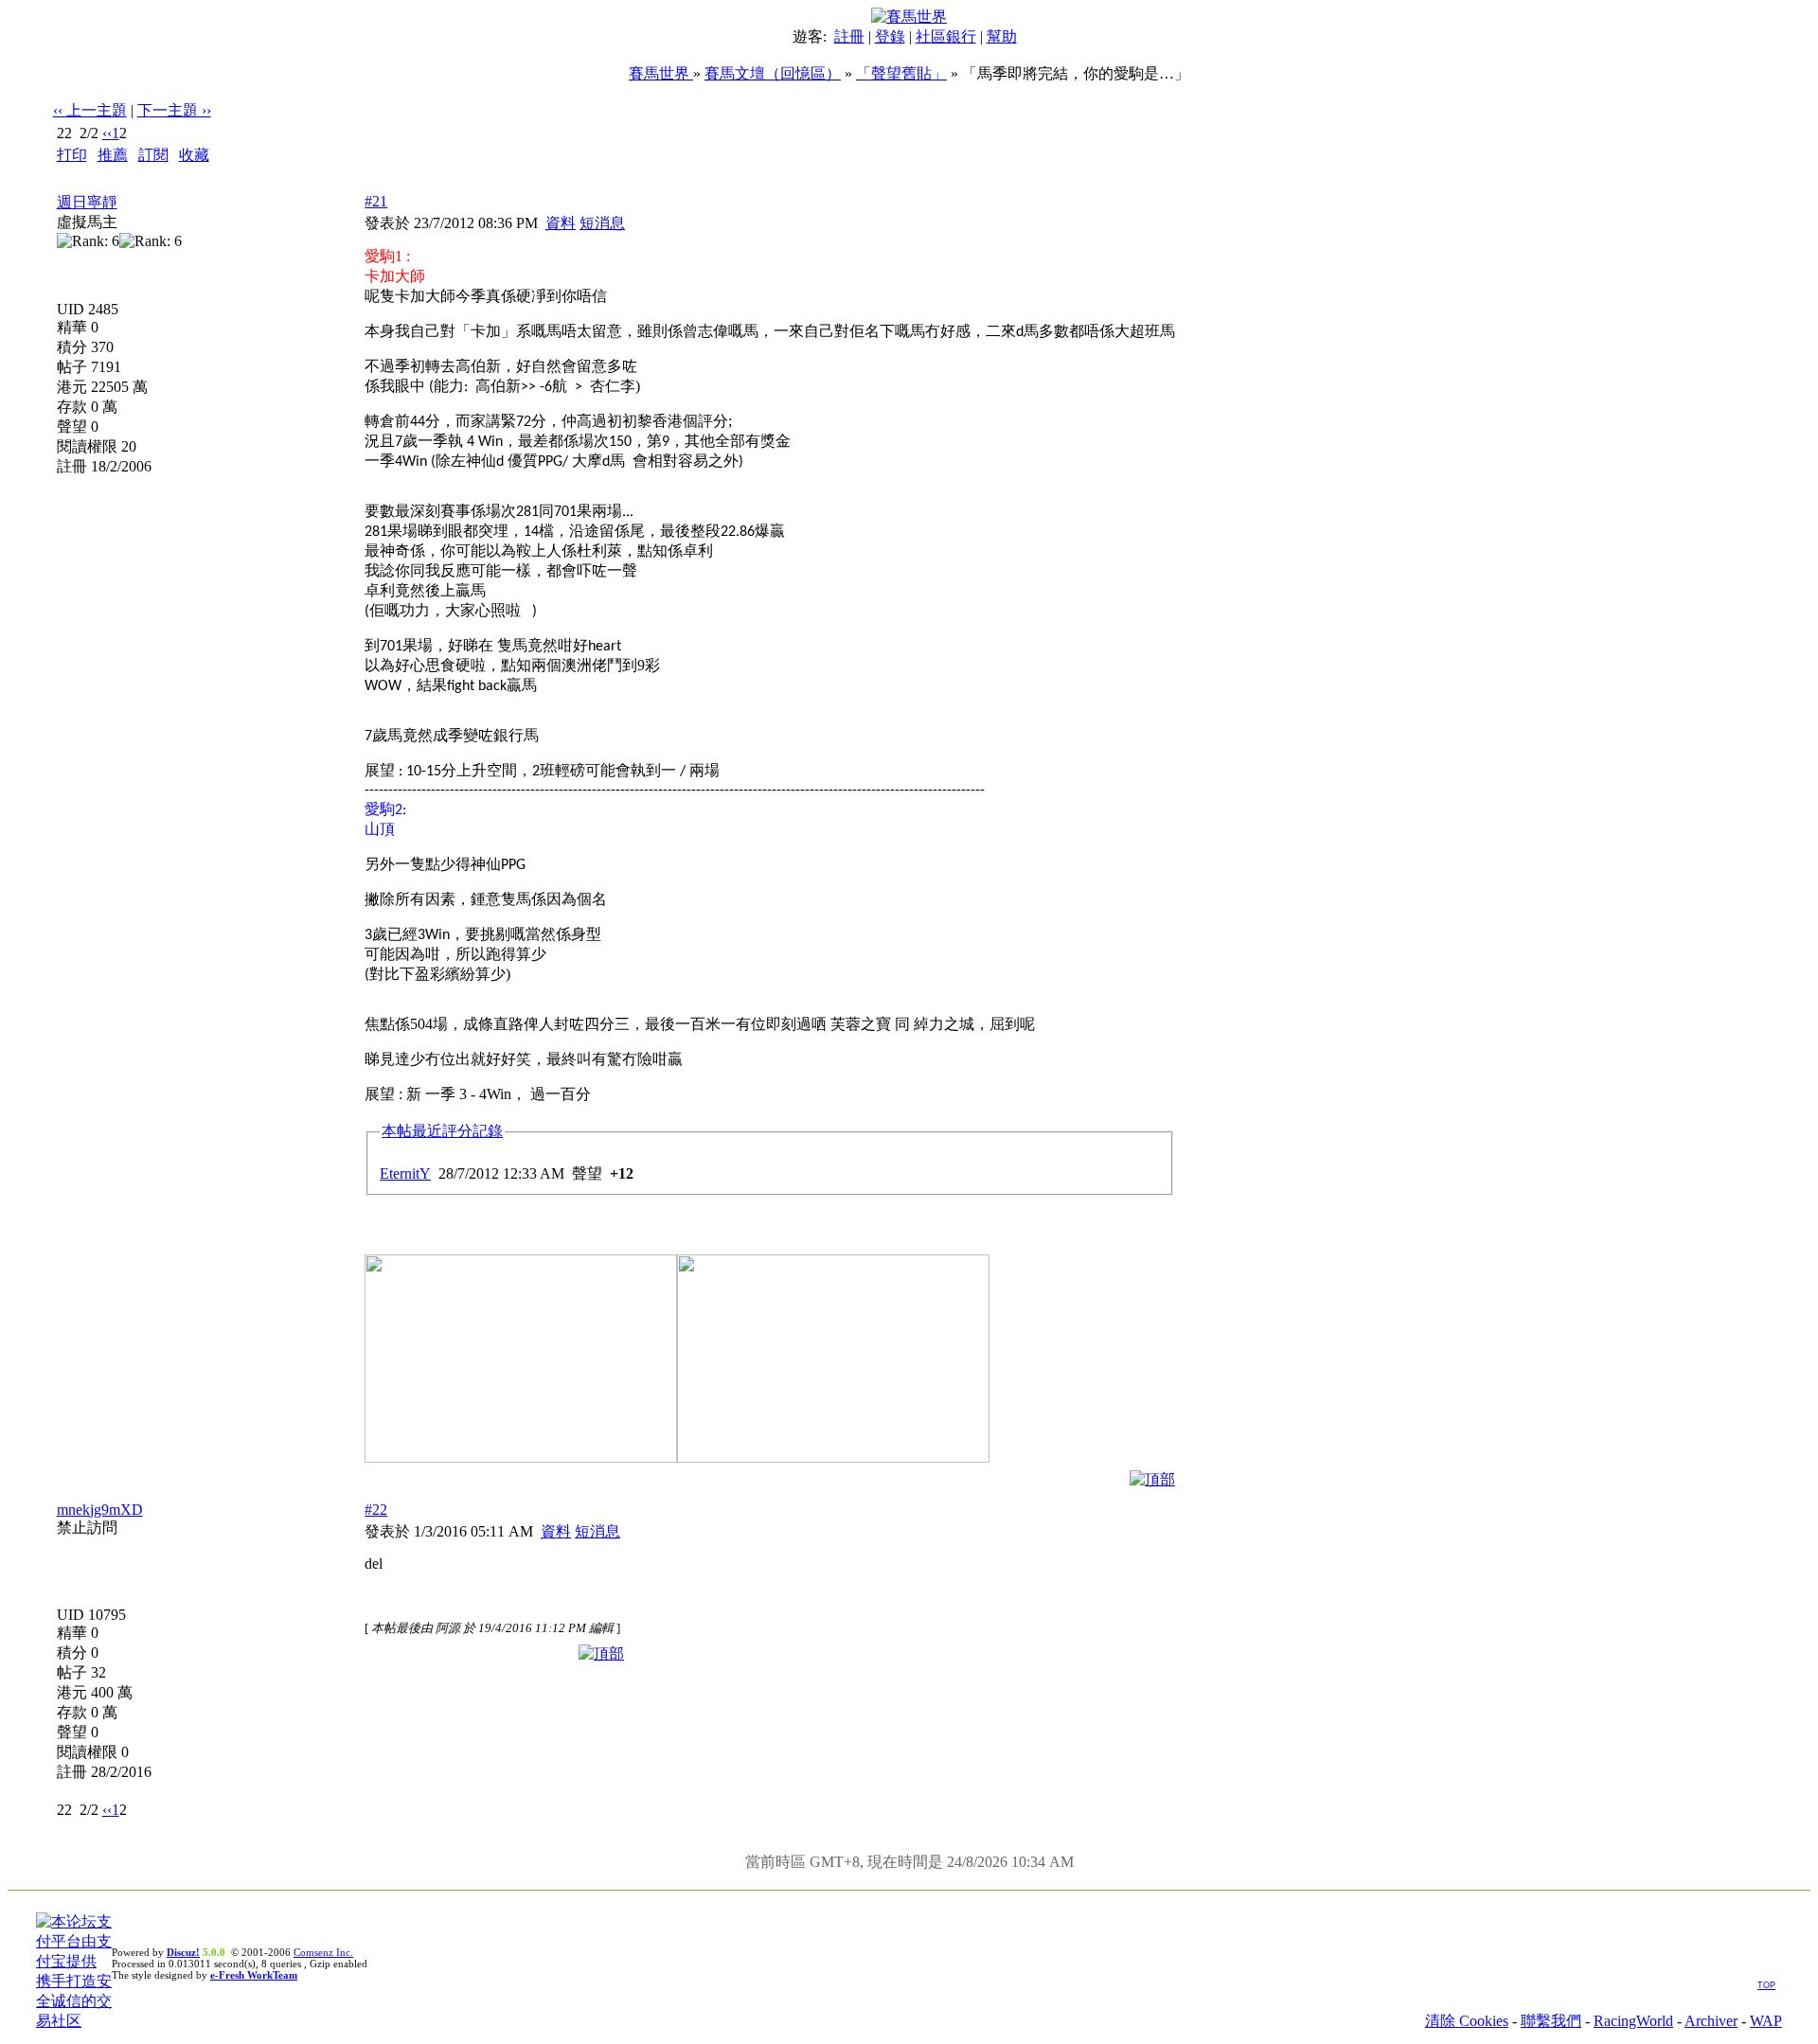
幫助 (1002, 36)
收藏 (194, 155)
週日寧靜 (87, 202)
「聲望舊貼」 (901, 73)
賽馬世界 (661, 73)
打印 (72, 155)
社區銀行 (946, 36)
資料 (561, 223)
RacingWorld (1633, 2021)
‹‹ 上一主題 (90, 110)
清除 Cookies (1467, 2021)
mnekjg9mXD (100, 1510)
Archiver (1711, 2021)
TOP (1766, 1985)
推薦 (113, 155)
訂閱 (153, 155)
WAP (1766, 2021)
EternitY (405, 1173)
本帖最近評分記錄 (442, 1131)
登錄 (890, 36)
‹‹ (107, 133)
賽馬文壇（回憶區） (773, 73)
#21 (376, 201)
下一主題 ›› (174, 110)
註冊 (849, 36)
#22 (376, 1510)
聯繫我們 (1551, 2021)
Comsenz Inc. (323, 1952)
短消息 (602, 223)
